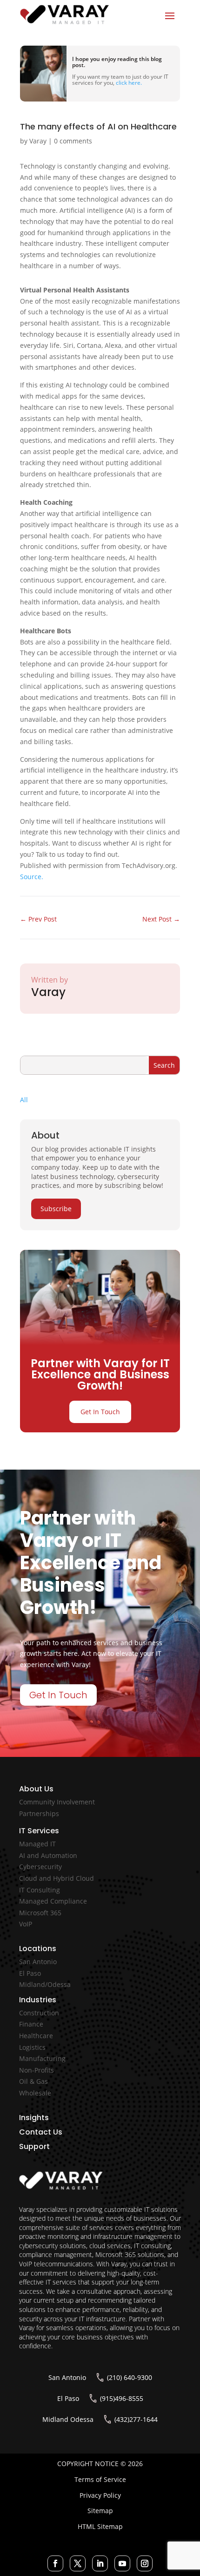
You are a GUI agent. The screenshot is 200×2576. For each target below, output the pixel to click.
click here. (129, 83)
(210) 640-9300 (130, 2377)
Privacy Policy (100, 2495)
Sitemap (100, 2511)
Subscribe (56, 1209)
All (24, 1100)
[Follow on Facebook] (55, 2563)
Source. (32, 877)
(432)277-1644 (136, 2419)
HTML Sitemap (100, 2526)
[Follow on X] (78, 2563)
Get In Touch (100, 1412)
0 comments (73, 141)
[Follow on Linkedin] (100, 2563)
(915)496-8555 (122, 2398)
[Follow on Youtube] (122, 2563)
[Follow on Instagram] (145, 2563)
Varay (38, 141)
